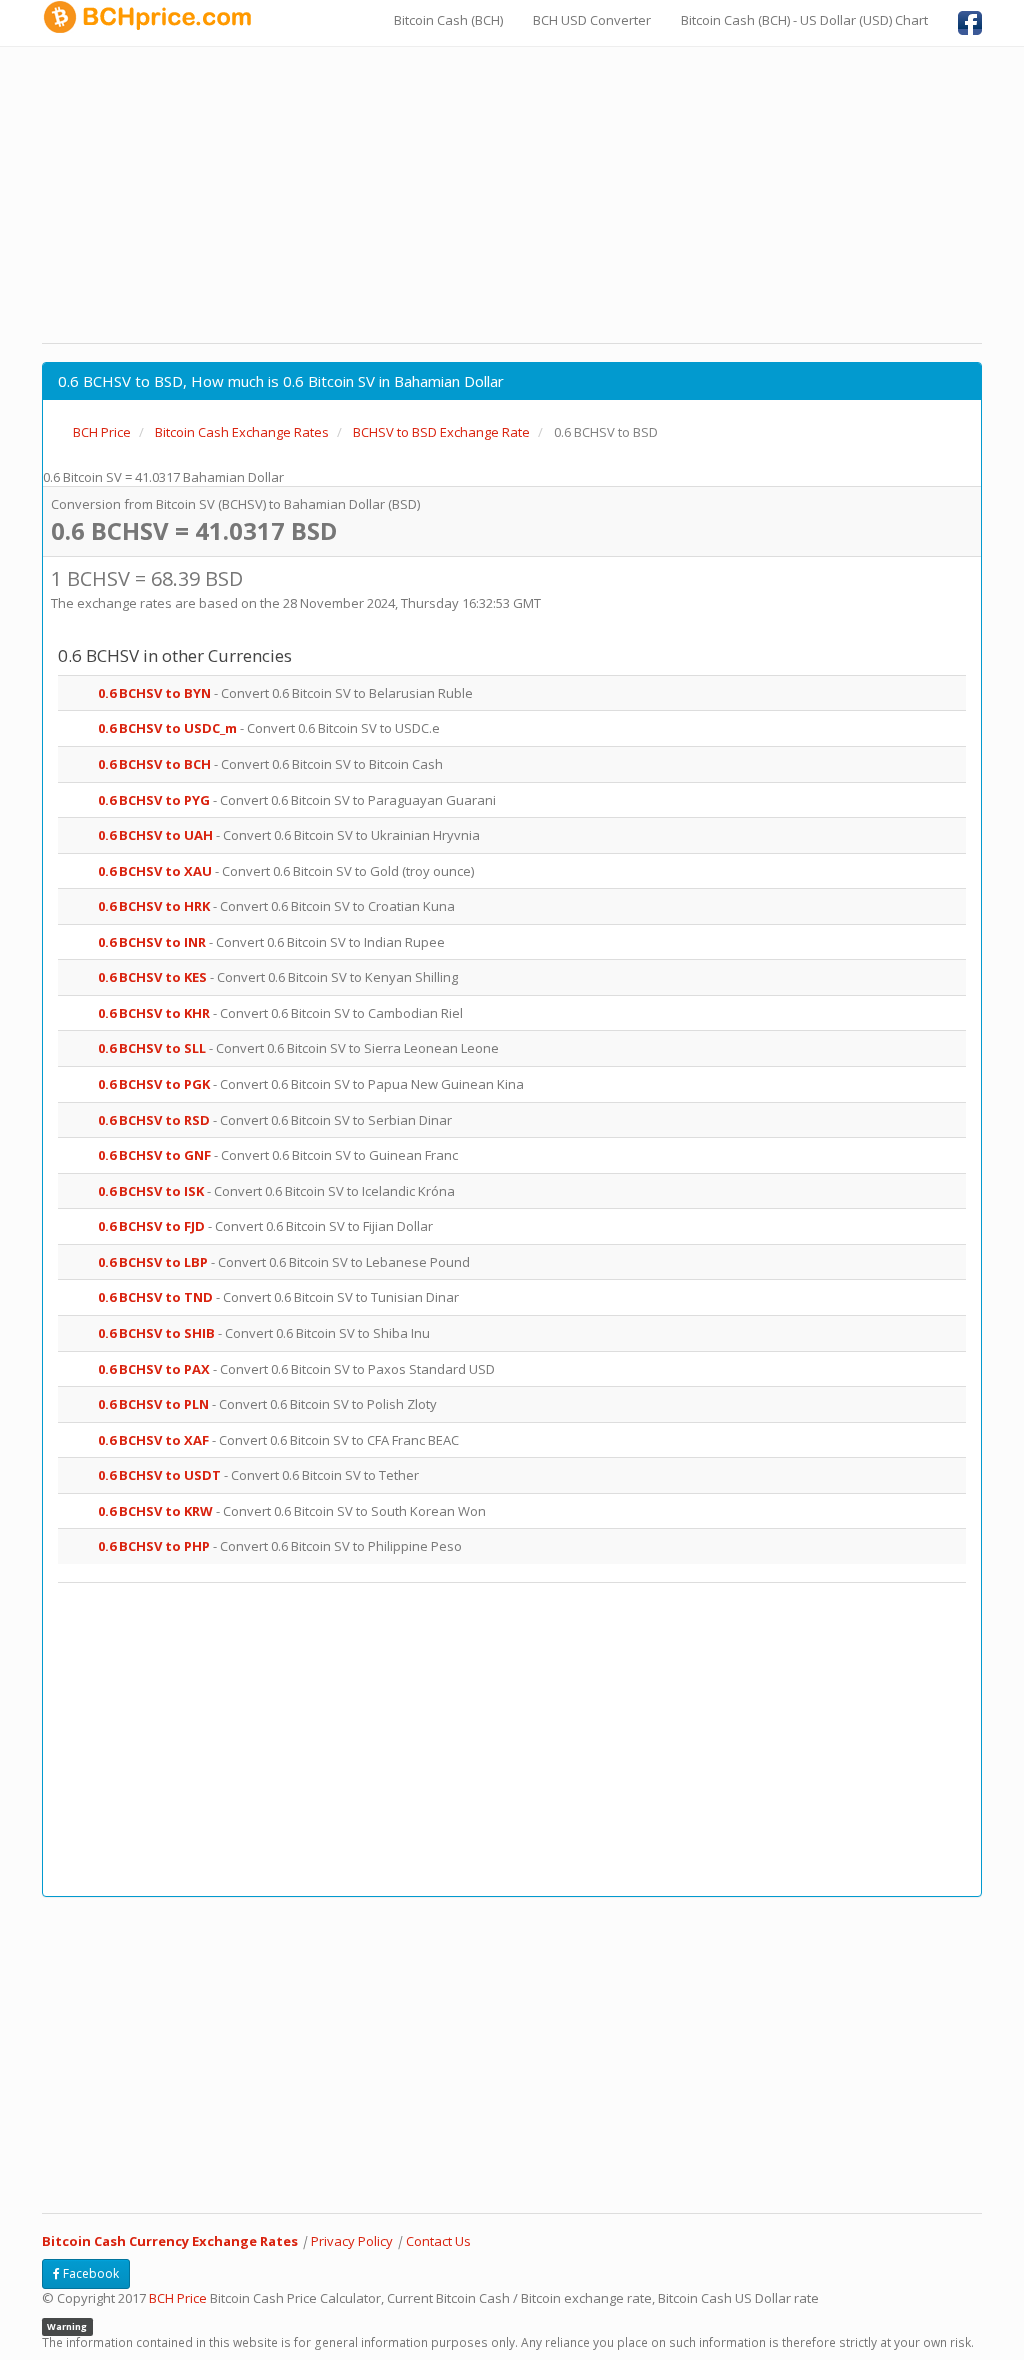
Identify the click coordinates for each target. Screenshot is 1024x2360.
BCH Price (178, 2298)
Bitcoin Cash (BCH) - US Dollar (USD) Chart (804, 20)
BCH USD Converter (592, 20)
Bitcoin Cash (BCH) (448, 20)
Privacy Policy (352, 2241)
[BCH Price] (154, 17)
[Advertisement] (512, 195)
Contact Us (438, 2241)
